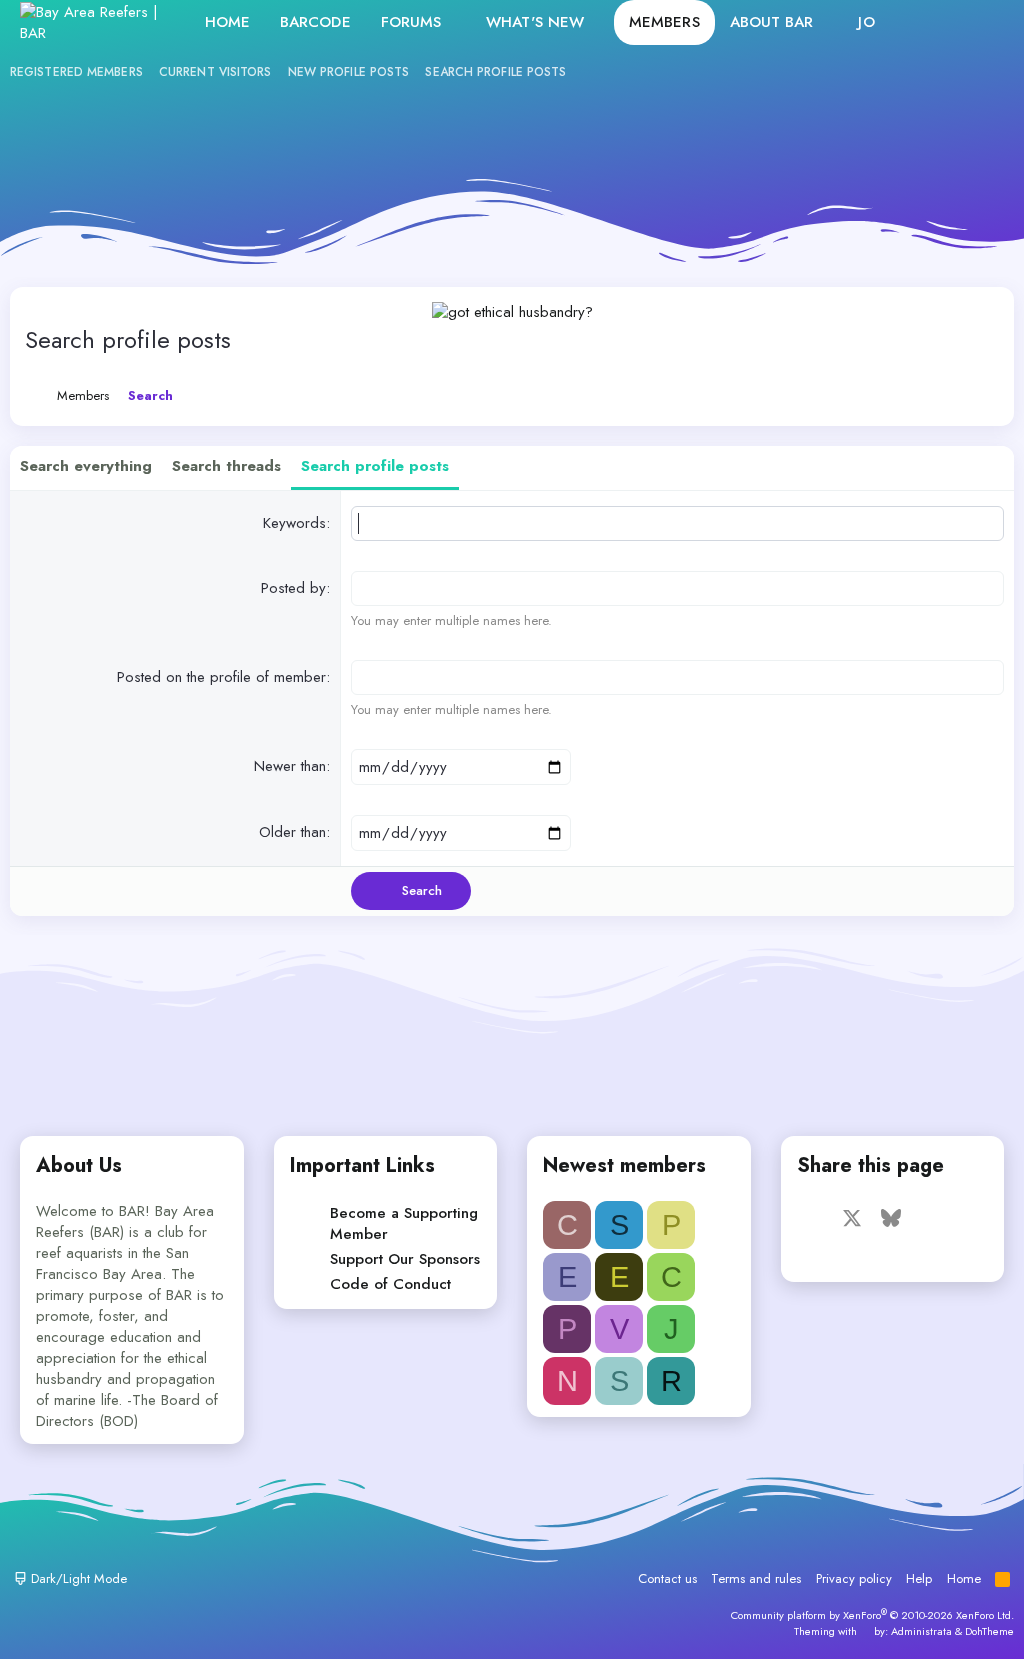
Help (919, 1578)
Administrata (921, 1631)
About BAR (772, 22)
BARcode (315, 22)
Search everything (86, 466)
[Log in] (896, 22)
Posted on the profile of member (221, 677)
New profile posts (349, 72)
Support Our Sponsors (405, 1259)
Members (664, 22)
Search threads (226, 466)
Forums (411, 22)
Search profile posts (495, 72)
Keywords (294, 523)
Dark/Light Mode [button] (77, 1578)
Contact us (667, 1578)
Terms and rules (756, 1578)
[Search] (982, 22)
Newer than (290, 766)
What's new (535, 22)
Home (227, 22)
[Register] (939, 22)
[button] (457, 22)
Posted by (293, 588)
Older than (292, 832)
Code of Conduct (390, 1284)
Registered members (76, 72)
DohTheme (989, 1631)
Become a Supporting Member (404, 1223)
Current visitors (215, 72)
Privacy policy (854, 1578)
